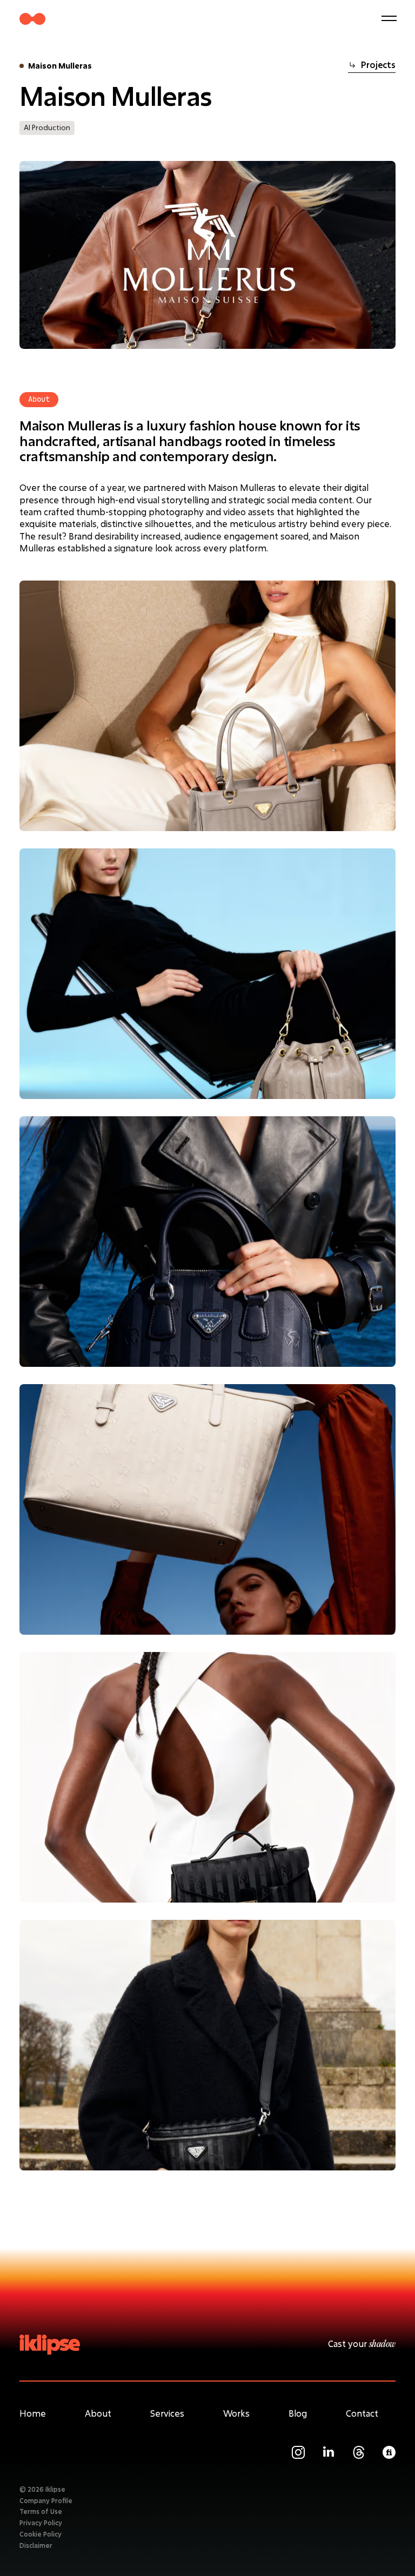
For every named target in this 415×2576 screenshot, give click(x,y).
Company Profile (46, 2500)
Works (236, 2413)
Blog (298, 2413)
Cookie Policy (41, 2534)
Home (33, 2413)
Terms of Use (41, 2511)
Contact (362, 2413)
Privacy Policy (41, 2523)
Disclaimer (36, 2545)
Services (167, 2413)
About (98, 2413)
